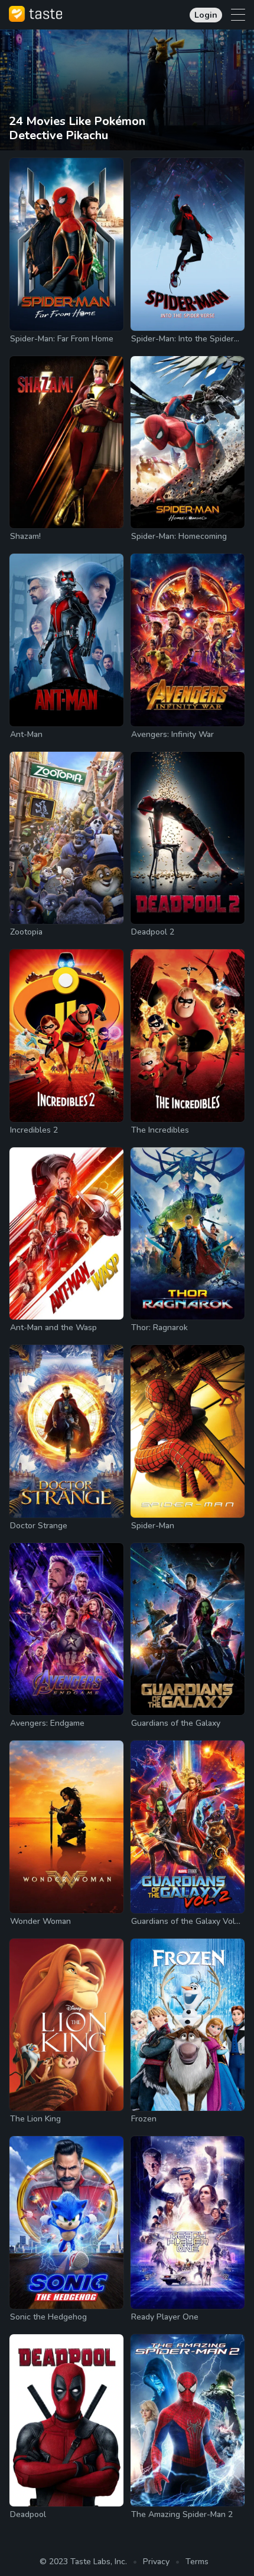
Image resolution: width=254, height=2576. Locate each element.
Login (206, 15)
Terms (197, 2562)
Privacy (156, 2562)
